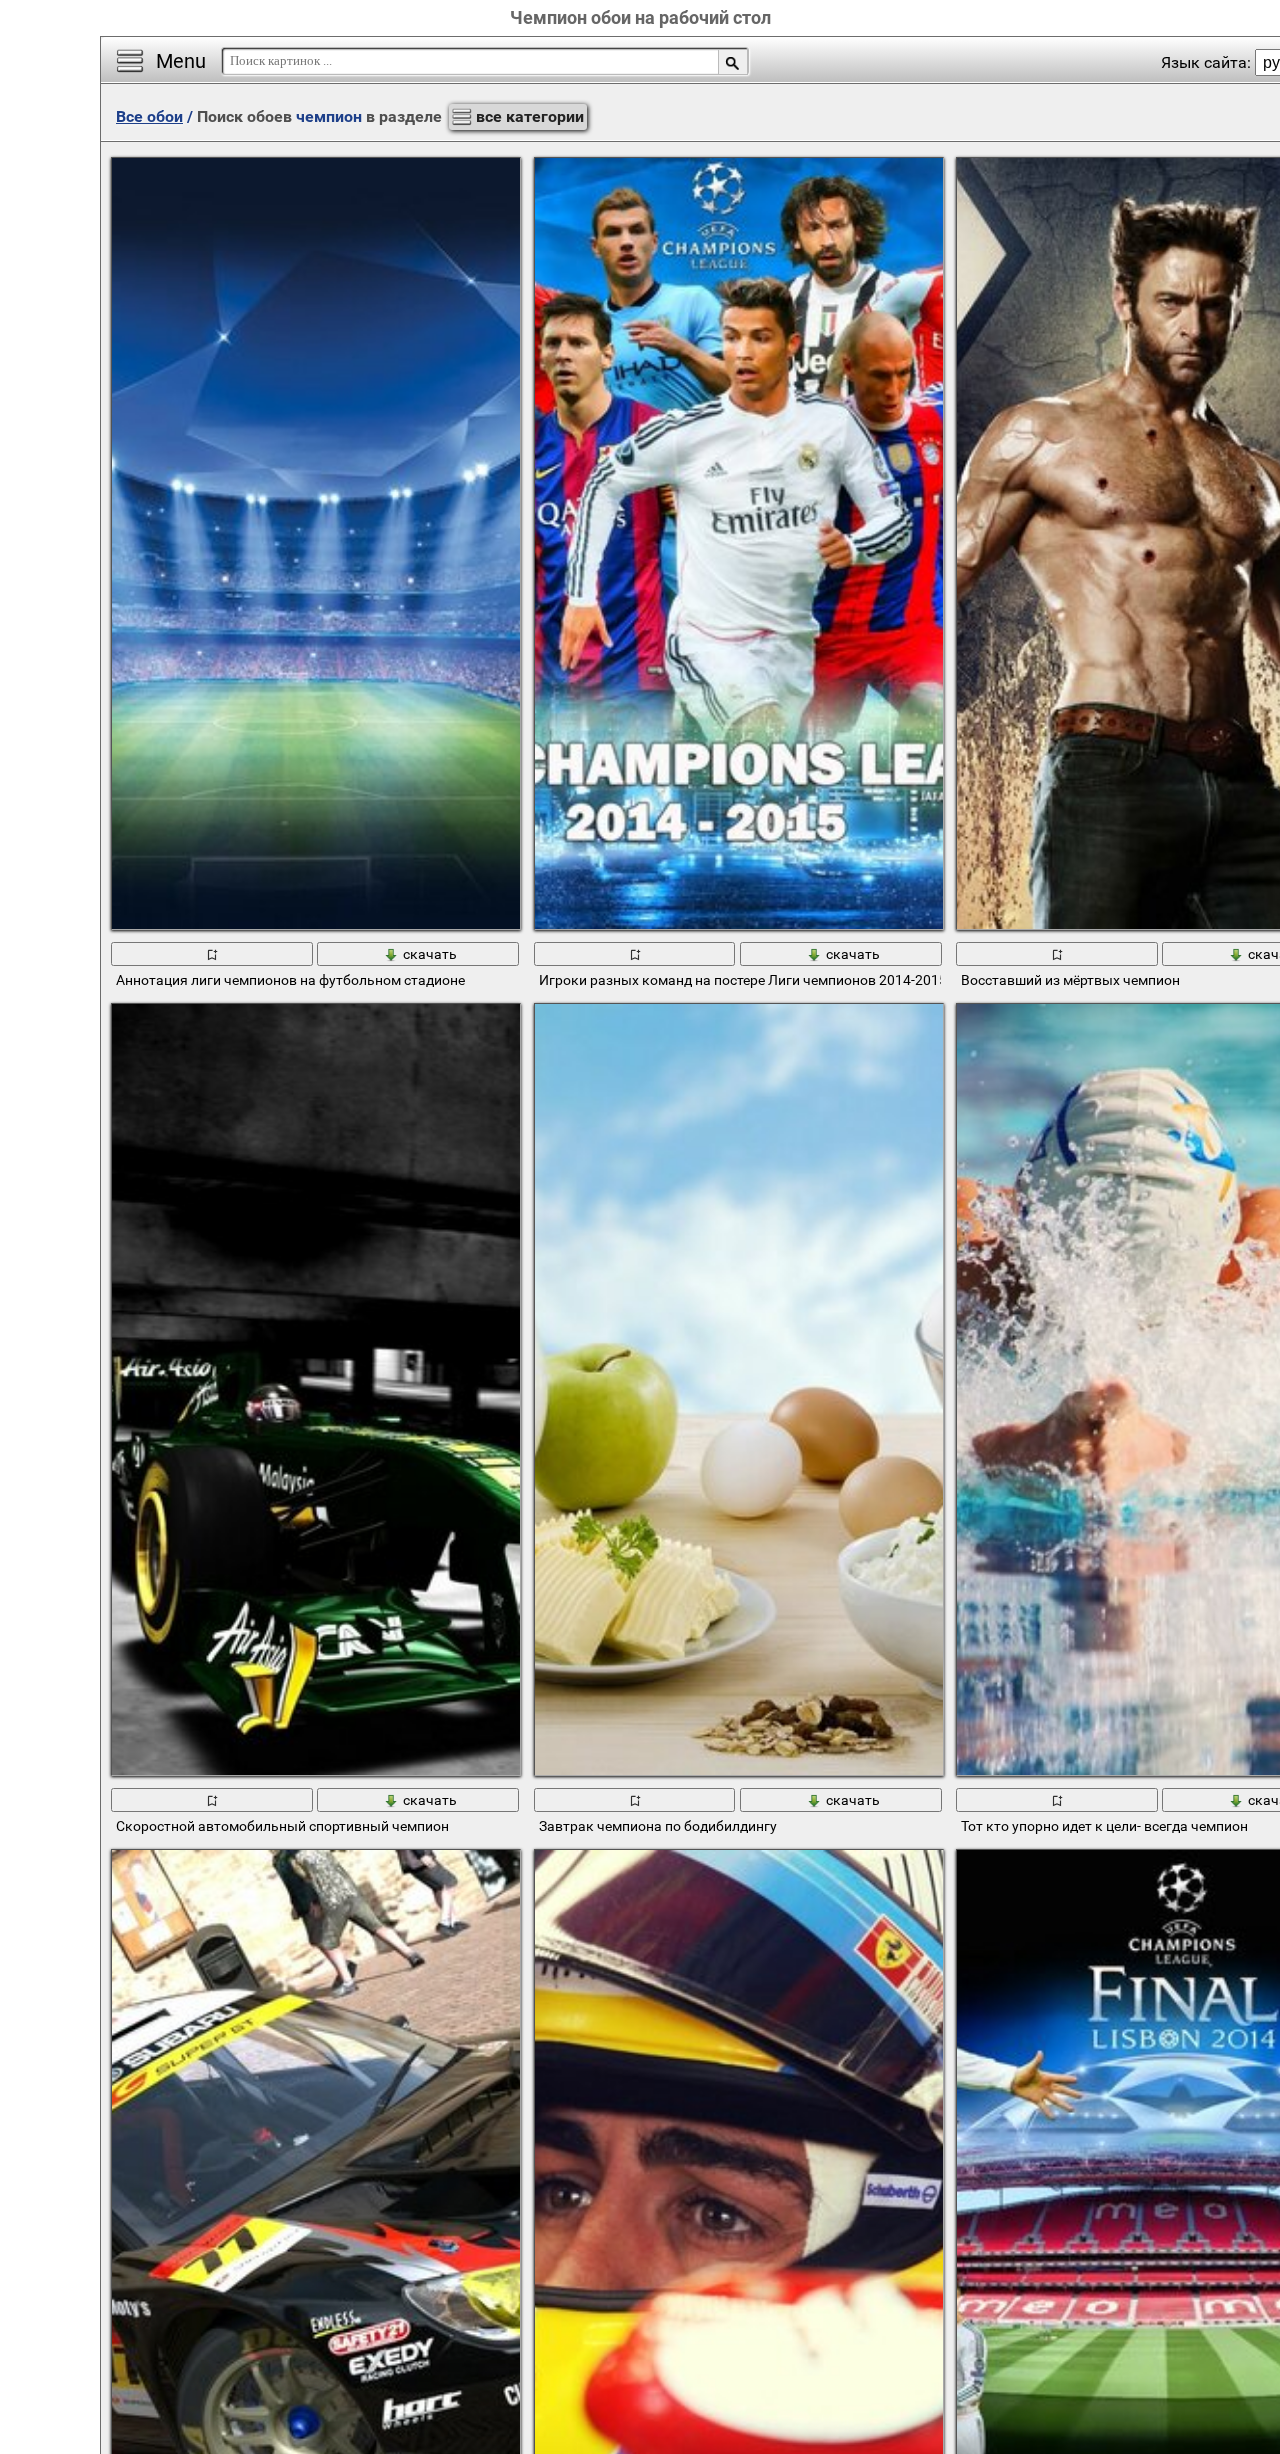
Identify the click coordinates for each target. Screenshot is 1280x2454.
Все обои (149, 116)
